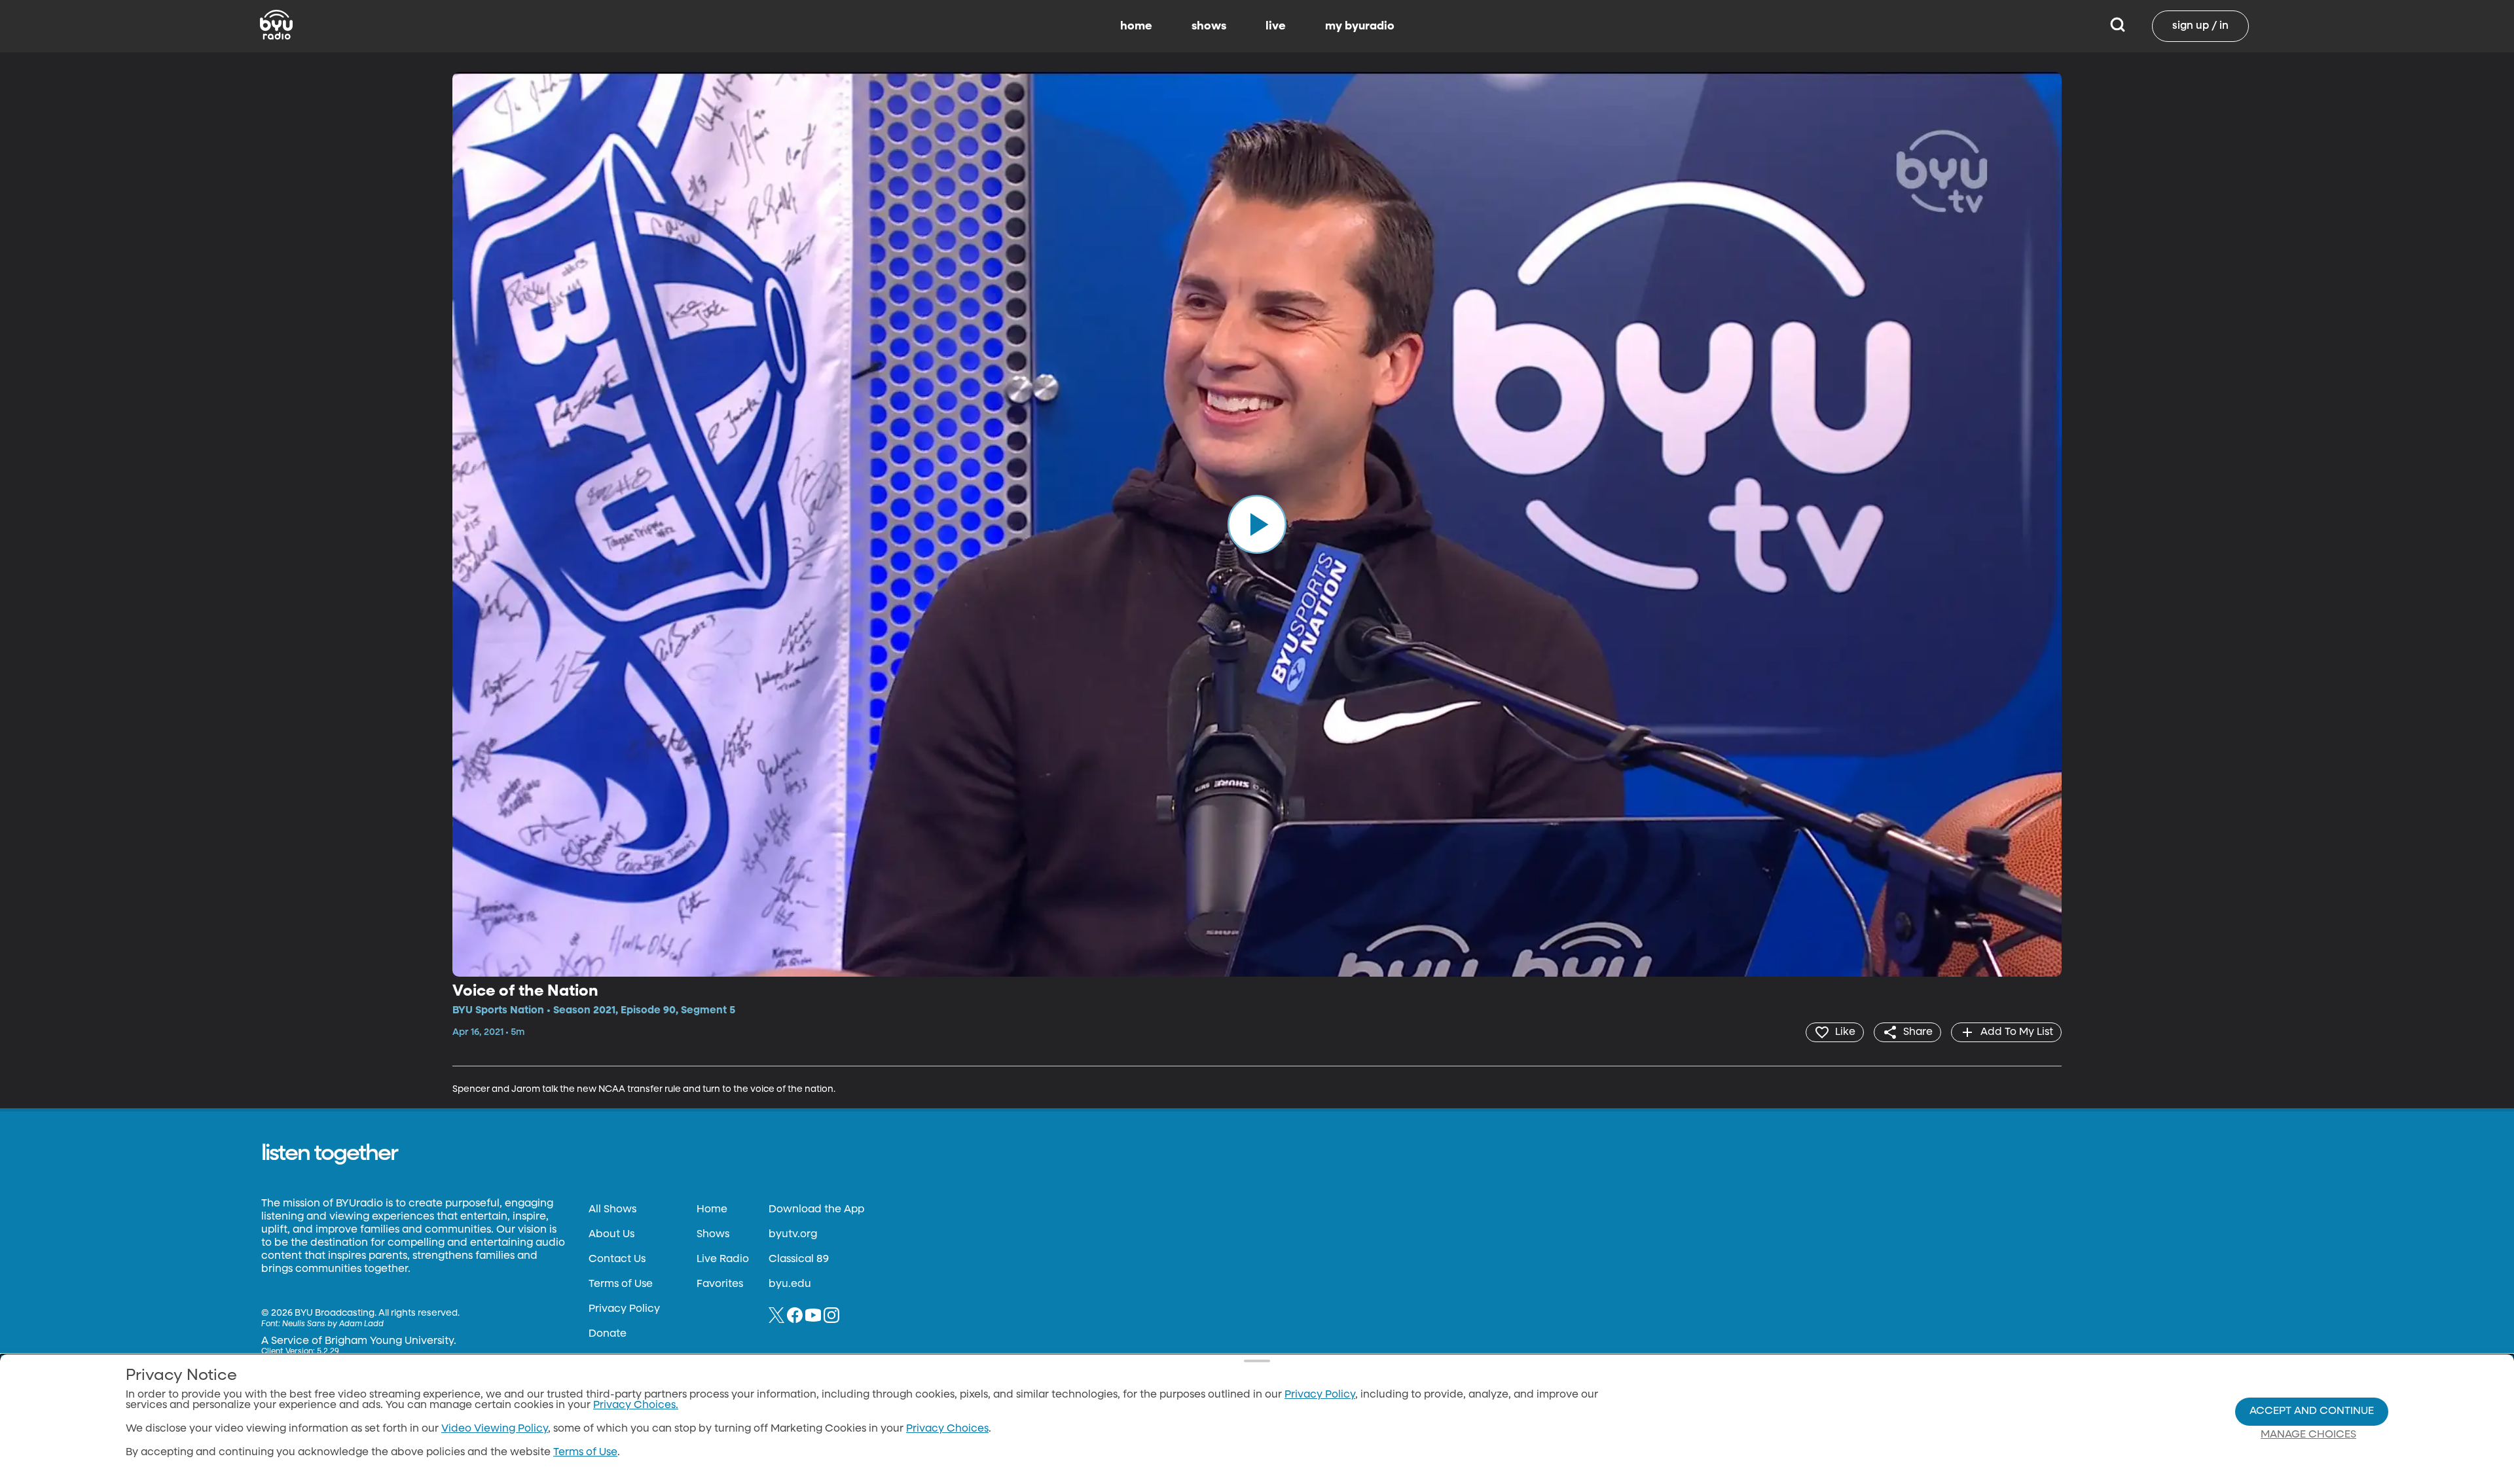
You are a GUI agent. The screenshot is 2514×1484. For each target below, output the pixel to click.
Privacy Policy (624, 1309)
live (1276, 26)
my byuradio (1360, 26)
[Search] (2118, 26)
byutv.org (793, 1235)
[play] (1257, 524)
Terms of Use (621, 1284)
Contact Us (617, 1259)
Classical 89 (799, 1259)
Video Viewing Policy (495, 1429)
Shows (713, 1235)
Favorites (720, 1284)
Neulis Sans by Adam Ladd (333, 1324)
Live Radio (723, 1259)
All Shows (612, 1210)
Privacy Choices (947, 1429)
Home (712, 1210)
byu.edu (790, 1284)
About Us (611, 1235)
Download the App (816, 1210)
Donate (608, 1334)
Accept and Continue (2312, 1411)
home (1136, 26)
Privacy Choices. (636, 1405)
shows (1209, 26)
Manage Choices (2308, 1435)
